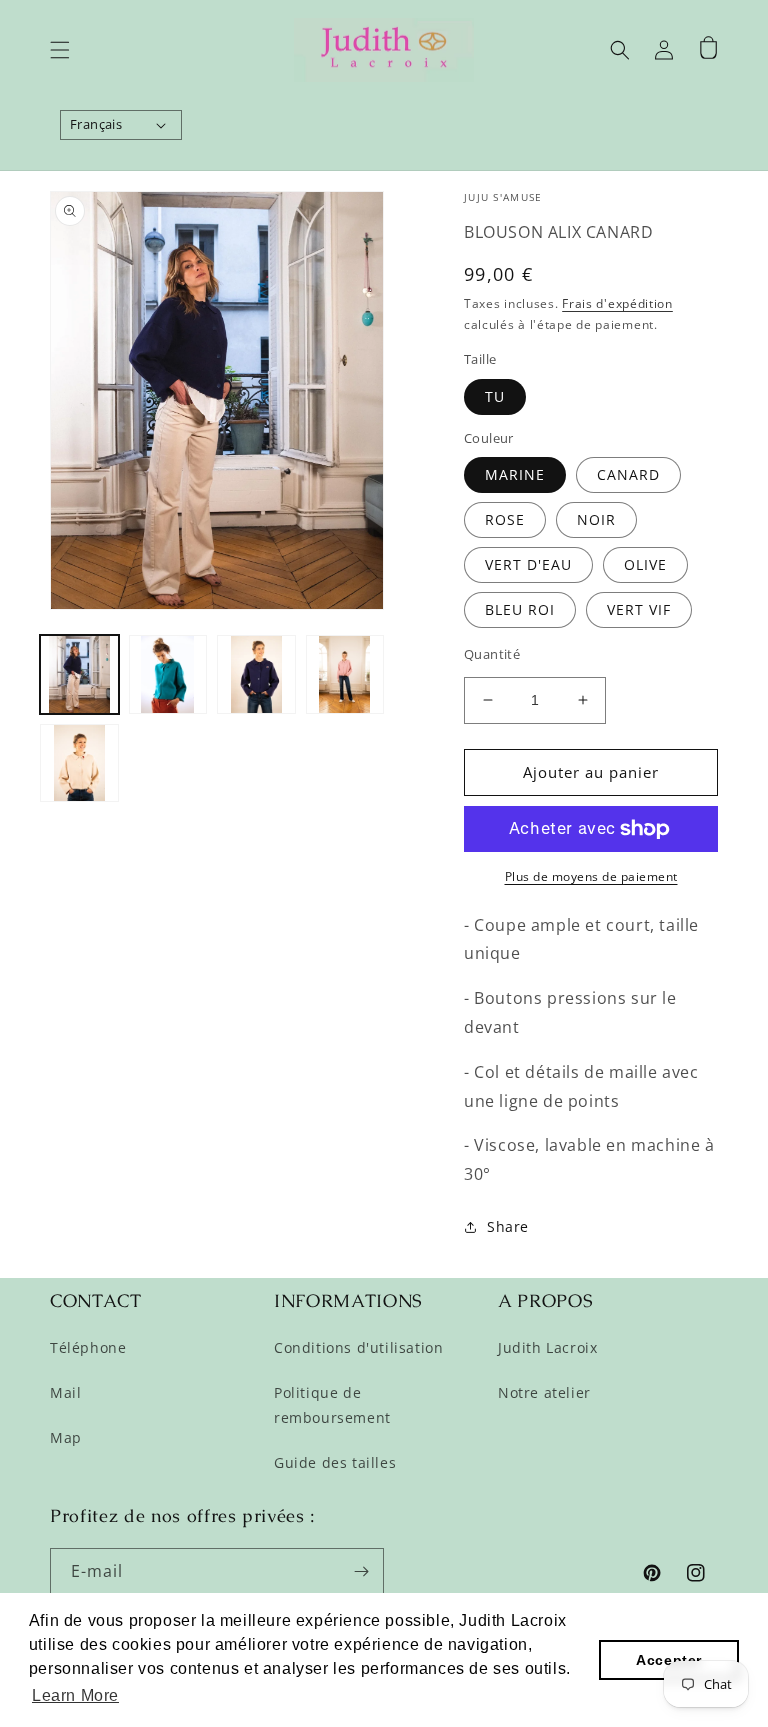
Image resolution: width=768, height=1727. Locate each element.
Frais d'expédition (617, 303)
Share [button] (508, 1226)
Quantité (492, 654)
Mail (65, 1392)
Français (96, 124)
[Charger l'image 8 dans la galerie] (79, 763)
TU (495, 396)
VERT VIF (639, 609)
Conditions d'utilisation (358, 1347)
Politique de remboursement (332, 1405)
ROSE (505, 519)
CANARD (628, 474)
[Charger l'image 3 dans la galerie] (256, 674)
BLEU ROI (520, 609)
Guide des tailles (335, 1462)
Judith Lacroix (547, 1347)
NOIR (596, 519)
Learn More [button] (75, 1695)
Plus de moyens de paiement (591, 876)
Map (66, 1437)
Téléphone (88, 1347)
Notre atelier (544, 1392)
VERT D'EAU (528, 564)
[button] (60, 50)
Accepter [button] (669, 1660)
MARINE (515, 474)
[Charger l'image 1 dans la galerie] (79, 674)
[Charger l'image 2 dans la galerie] (168, 674)
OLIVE (645, 564)
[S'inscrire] (361, 1571)
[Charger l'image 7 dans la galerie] (345, 674)
